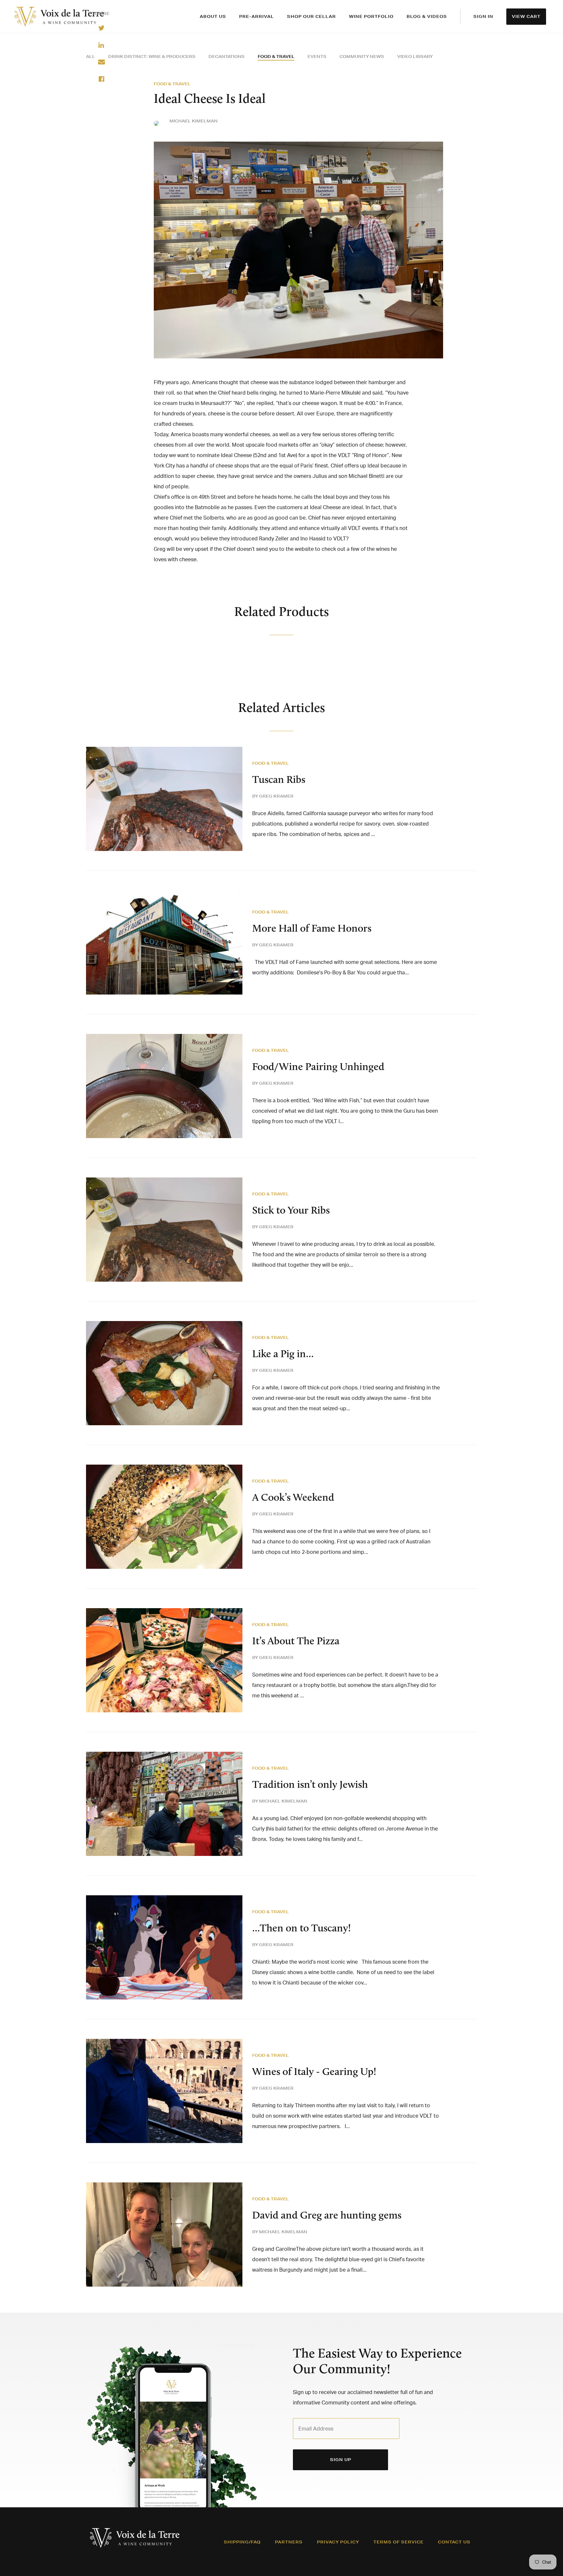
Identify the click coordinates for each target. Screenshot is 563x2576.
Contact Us (454, 2542)
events (317, 56)
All (91, 56)
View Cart (526, 16)
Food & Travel (276, 56)
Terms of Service (398, 2542)
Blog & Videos (427, 16)
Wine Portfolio (371, 16)
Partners (289, 2542)
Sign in (483, 16)
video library (415, 56)
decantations (227, 56)
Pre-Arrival (257, 16)
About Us (213, 16)
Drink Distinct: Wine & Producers (152, 56)
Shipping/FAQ (242, 2542)
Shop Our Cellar (311, 16)
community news (362, 56)
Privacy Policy (338, 2542)
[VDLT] (59, 17)
